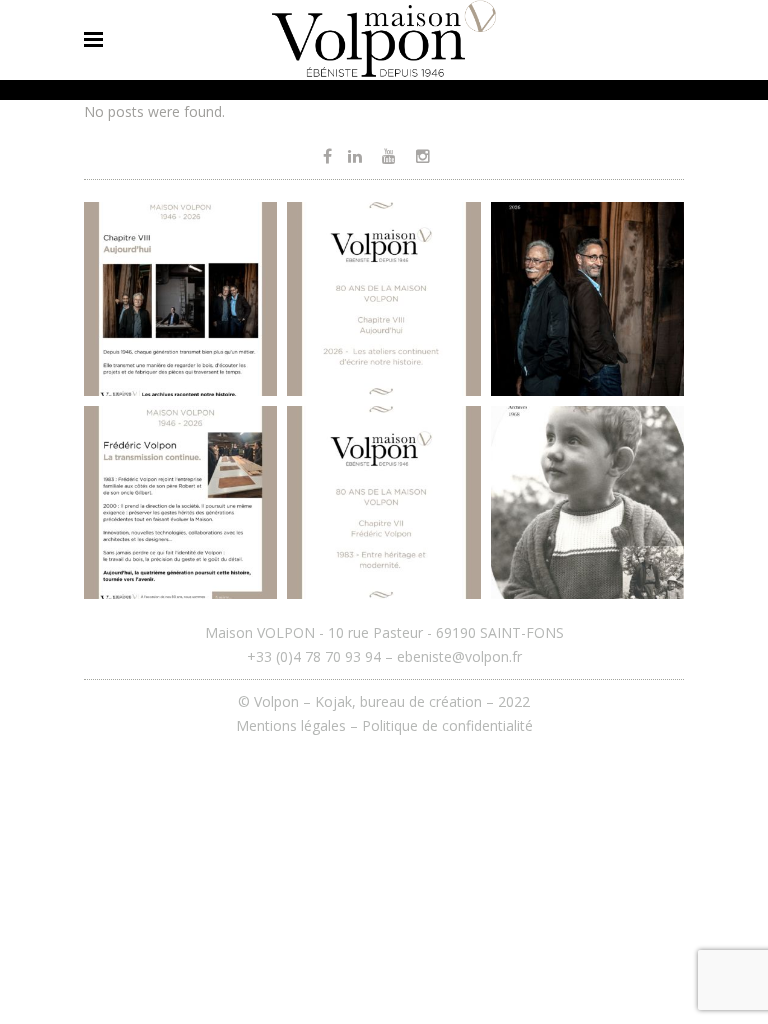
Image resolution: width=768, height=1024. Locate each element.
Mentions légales (291, 725)
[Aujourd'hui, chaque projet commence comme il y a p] (383, 298)
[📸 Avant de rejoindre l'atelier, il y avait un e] (587, 502)
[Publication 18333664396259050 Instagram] (180, 502)
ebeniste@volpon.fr (459, 656)
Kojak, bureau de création (400, 701)
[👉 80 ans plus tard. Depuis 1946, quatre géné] (587, 298)
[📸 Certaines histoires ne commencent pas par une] (383, 502)
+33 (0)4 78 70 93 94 (314, 656)
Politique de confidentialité (447, 725)
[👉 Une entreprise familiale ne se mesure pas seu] (180, 298)
